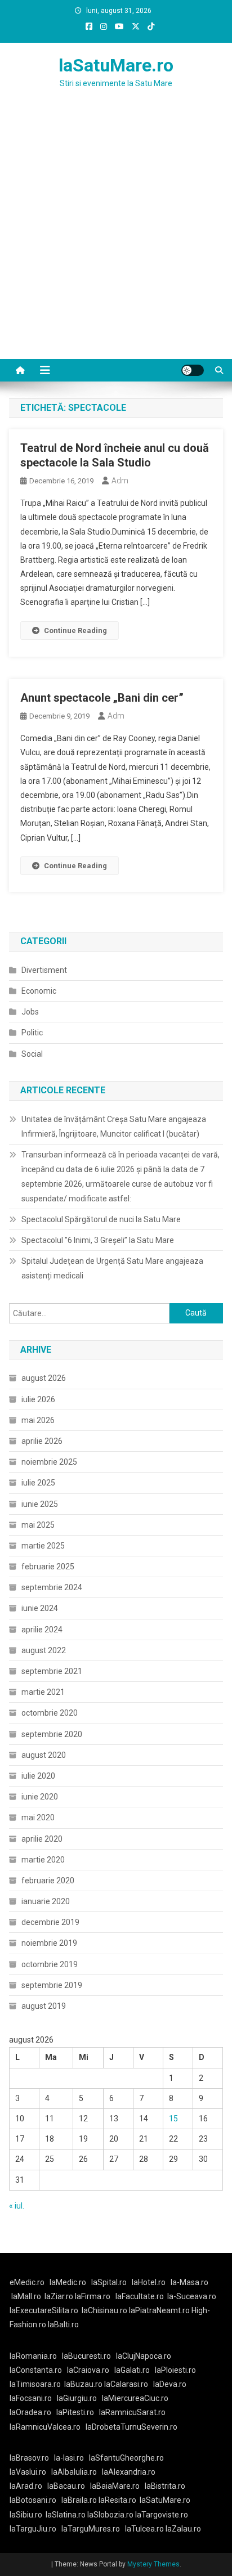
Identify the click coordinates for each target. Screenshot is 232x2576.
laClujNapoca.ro (144, 2356)
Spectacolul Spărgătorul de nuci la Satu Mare (101, 1219)
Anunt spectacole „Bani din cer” (102, 698)
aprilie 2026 (42, 1441)
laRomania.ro (33, 2356)
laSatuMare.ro (116, 65)
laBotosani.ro (33, 2500)
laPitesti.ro (75, 2412)
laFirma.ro (93, 2296)
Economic (39, 991)
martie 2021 (43, 1692)
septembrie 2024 (52, 1587)
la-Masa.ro (189, 2282)
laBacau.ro (66, 2486)
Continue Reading (75, 630)
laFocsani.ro (31, 2398)
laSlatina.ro (66, 2515)
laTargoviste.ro (162, 2515)
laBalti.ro (63, 2324)
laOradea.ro (30, 2412)
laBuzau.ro (84, 2384)
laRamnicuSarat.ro (132, 2412)
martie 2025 (43, 1546)
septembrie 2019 (52, 1985)
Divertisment (44, 970)
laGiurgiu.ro (79, 2398)
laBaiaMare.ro (115, 2486)
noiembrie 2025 (49, 1462)
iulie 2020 (38, 1776)
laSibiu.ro (26, 2515)
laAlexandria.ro (129, 2472)
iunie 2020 (40, 1797)
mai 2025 (38, 1525)
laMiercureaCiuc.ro (135, 2398)
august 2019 (44, 2006)
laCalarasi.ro (126, 2384)
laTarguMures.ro (91, 2529)
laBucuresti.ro (86, 2356)
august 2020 (44, 1755)
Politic (32, 1033)
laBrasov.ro (29, 2458)
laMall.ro (26, 2296)
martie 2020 (43, 1860)
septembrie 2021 (52, 1671)
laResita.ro (117, 2500)
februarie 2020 (48, 1881)
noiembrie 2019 (49, 1943)
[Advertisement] (116, 237)
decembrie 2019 (50, 1922)
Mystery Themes (153, 2564)
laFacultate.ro (140, 2296)
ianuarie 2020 (46, 1901)
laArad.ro (26, 2486)
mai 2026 (38, 1420)
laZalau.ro (183, 2529)
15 (173, 2119)
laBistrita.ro (165, 2486)
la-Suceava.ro (192, 2296)
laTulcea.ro (145, 2529)
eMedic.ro (27, 2282)
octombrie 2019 (50, 1964)
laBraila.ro (79, 2500)
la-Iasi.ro (69, 2458)
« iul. (17, 2206)
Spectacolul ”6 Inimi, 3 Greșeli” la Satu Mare (98, 1240)
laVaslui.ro (30, 2472)
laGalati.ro (132, 2370)
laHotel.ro (149, 2282)
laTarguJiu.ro (35, 2529)
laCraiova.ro (88, 2370)
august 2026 (44, 1378)
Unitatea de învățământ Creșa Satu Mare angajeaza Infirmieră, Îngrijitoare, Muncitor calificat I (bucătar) (114, 1127)
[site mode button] (193, 370)
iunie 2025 (40, 1504)
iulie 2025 (38, 1483)
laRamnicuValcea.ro (45, 2427)
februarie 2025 (48, 1567)
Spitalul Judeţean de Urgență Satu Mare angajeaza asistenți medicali (112, 1268)
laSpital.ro (109, 2282)
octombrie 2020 (50, 1713)
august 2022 (44, 1650)
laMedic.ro (69, 2282)
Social (32, 1054)
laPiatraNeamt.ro (159, 2310)
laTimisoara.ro (35, 2384)
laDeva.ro (170, 2384)
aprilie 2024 (42, 1630)
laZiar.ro (60, 2296)
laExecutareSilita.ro (44, 2310)
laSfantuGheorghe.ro (126, 2458)
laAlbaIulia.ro (74, 2472)
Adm (120, 481)
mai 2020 (38, 1817)
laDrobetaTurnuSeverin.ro (131, 2427)
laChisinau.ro (104, 2310)
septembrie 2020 (52, 1734)
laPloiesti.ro (175, 2370)
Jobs (30, 1012)
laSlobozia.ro (110, 2515)
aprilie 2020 (42, 1839)
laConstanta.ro (36, 2370)
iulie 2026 (38, 1399)
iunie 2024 (40, 1608)
